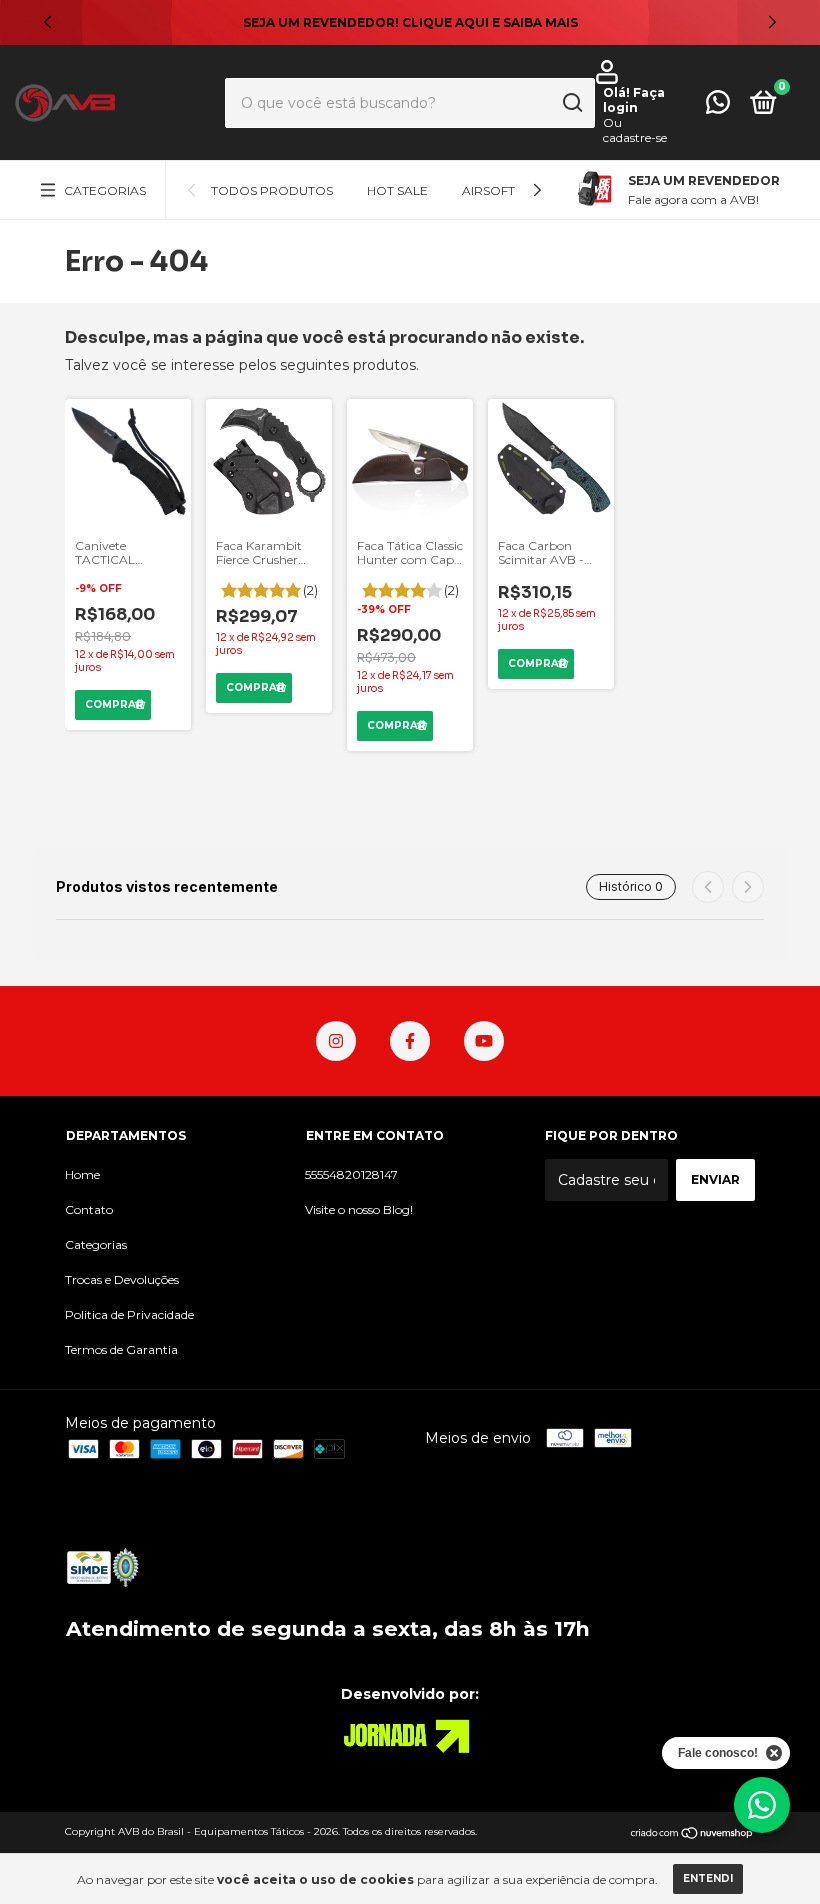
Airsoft (488, 190)
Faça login (634, 100)
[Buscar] (571, 103)
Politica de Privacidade (129, 1314)
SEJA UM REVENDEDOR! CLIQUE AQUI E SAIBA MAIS (410, 22)
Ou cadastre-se (635, 130)
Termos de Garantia (121, 1349)
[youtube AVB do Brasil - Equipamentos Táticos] (484, 1041)
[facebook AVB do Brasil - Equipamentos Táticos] (410, 1041)
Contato (89, 1209)
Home (82, 1174)
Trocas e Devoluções (122, 1279)
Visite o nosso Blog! (359, 1209)
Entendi (708, 1878)
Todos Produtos (272, 190)
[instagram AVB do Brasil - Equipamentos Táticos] (336, 1041)
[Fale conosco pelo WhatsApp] (718, 106)
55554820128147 (351, 1174)
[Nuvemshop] (692, 1834)
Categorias (105, 190)
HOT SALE (397, 190)
